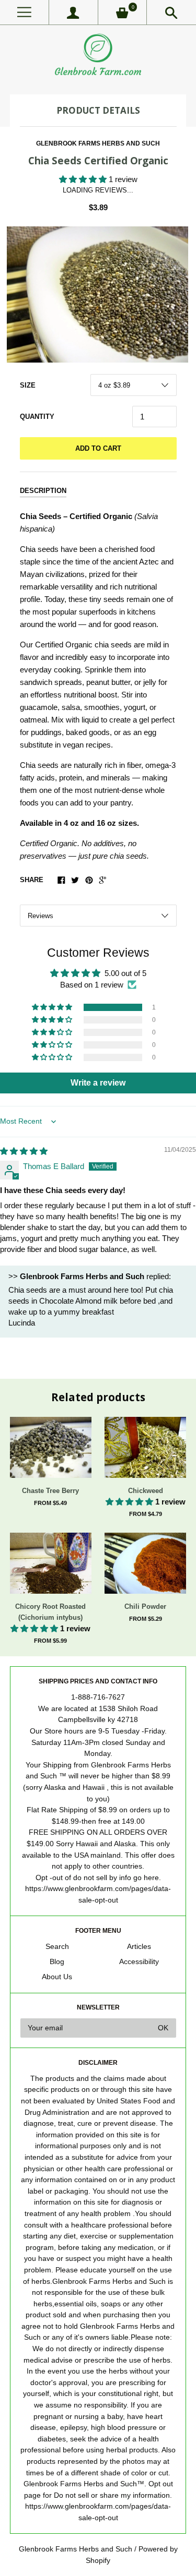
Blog (57, 1962)
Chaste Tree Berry (50, 1491)
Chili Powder (145, 1606)
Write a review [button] (98, 1083)
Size (28, 385)
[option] (98, 294)
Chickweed (146, 1491)
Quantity (37, 417)
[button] (84, 179)
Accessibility (139, 1962)
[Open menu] (24, 12)
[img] (24, 1151)
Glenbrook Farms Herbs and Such (98, 143)
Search (57, 1947)
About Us (57, 1977)
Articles (139, 1947)
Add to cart (98, 448)
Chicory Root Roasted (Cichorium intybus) (50, 1612)
